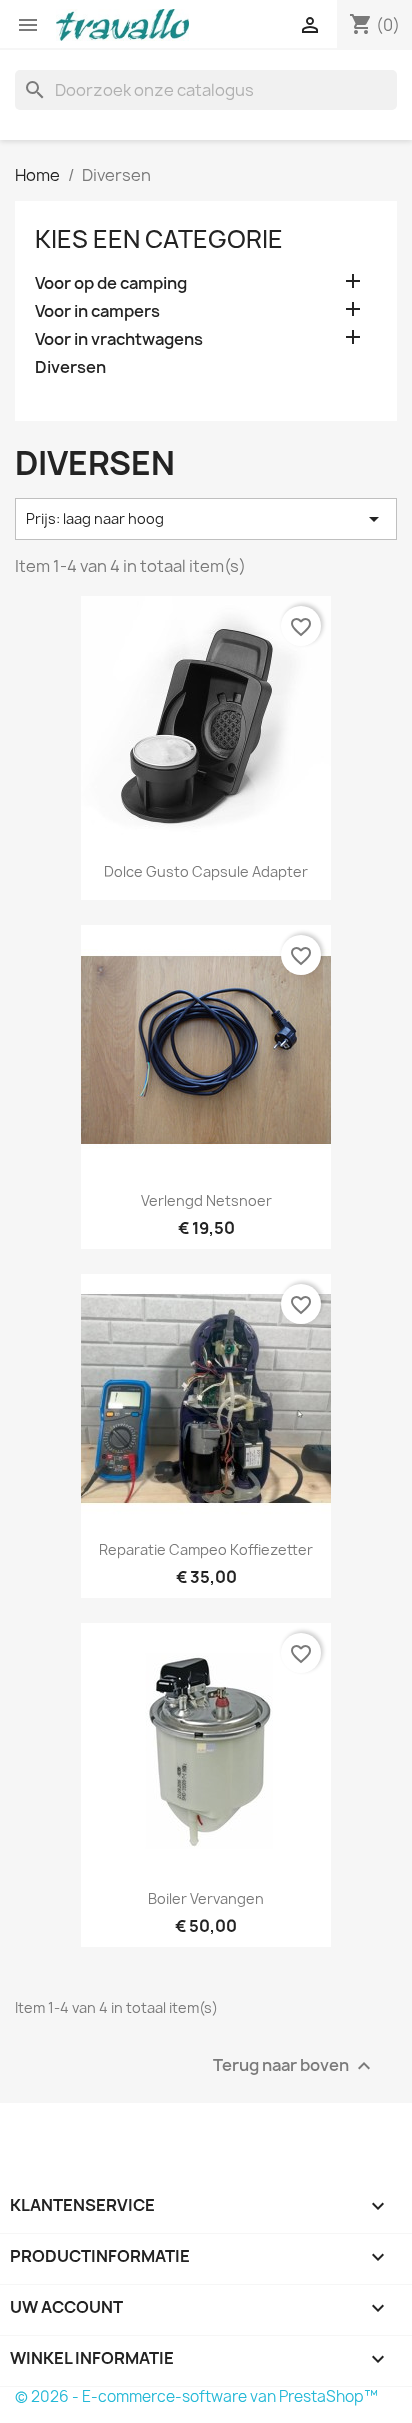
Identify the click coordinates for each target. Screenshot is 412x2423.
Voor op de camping (111, 283)
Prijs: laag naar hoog (206, 519)
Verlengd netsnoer (206, 1200)
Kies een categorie (159, 239)
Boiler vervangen (206, 1898)
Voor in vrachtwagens (119, 339)
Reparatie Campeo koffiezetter (206, 1549)
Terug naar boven (294, 2066)
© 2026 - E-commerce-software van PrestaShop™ (196, 2396)
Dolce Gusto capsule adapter (206, 871)
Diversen (70, 367)
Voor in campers (97, 311)
